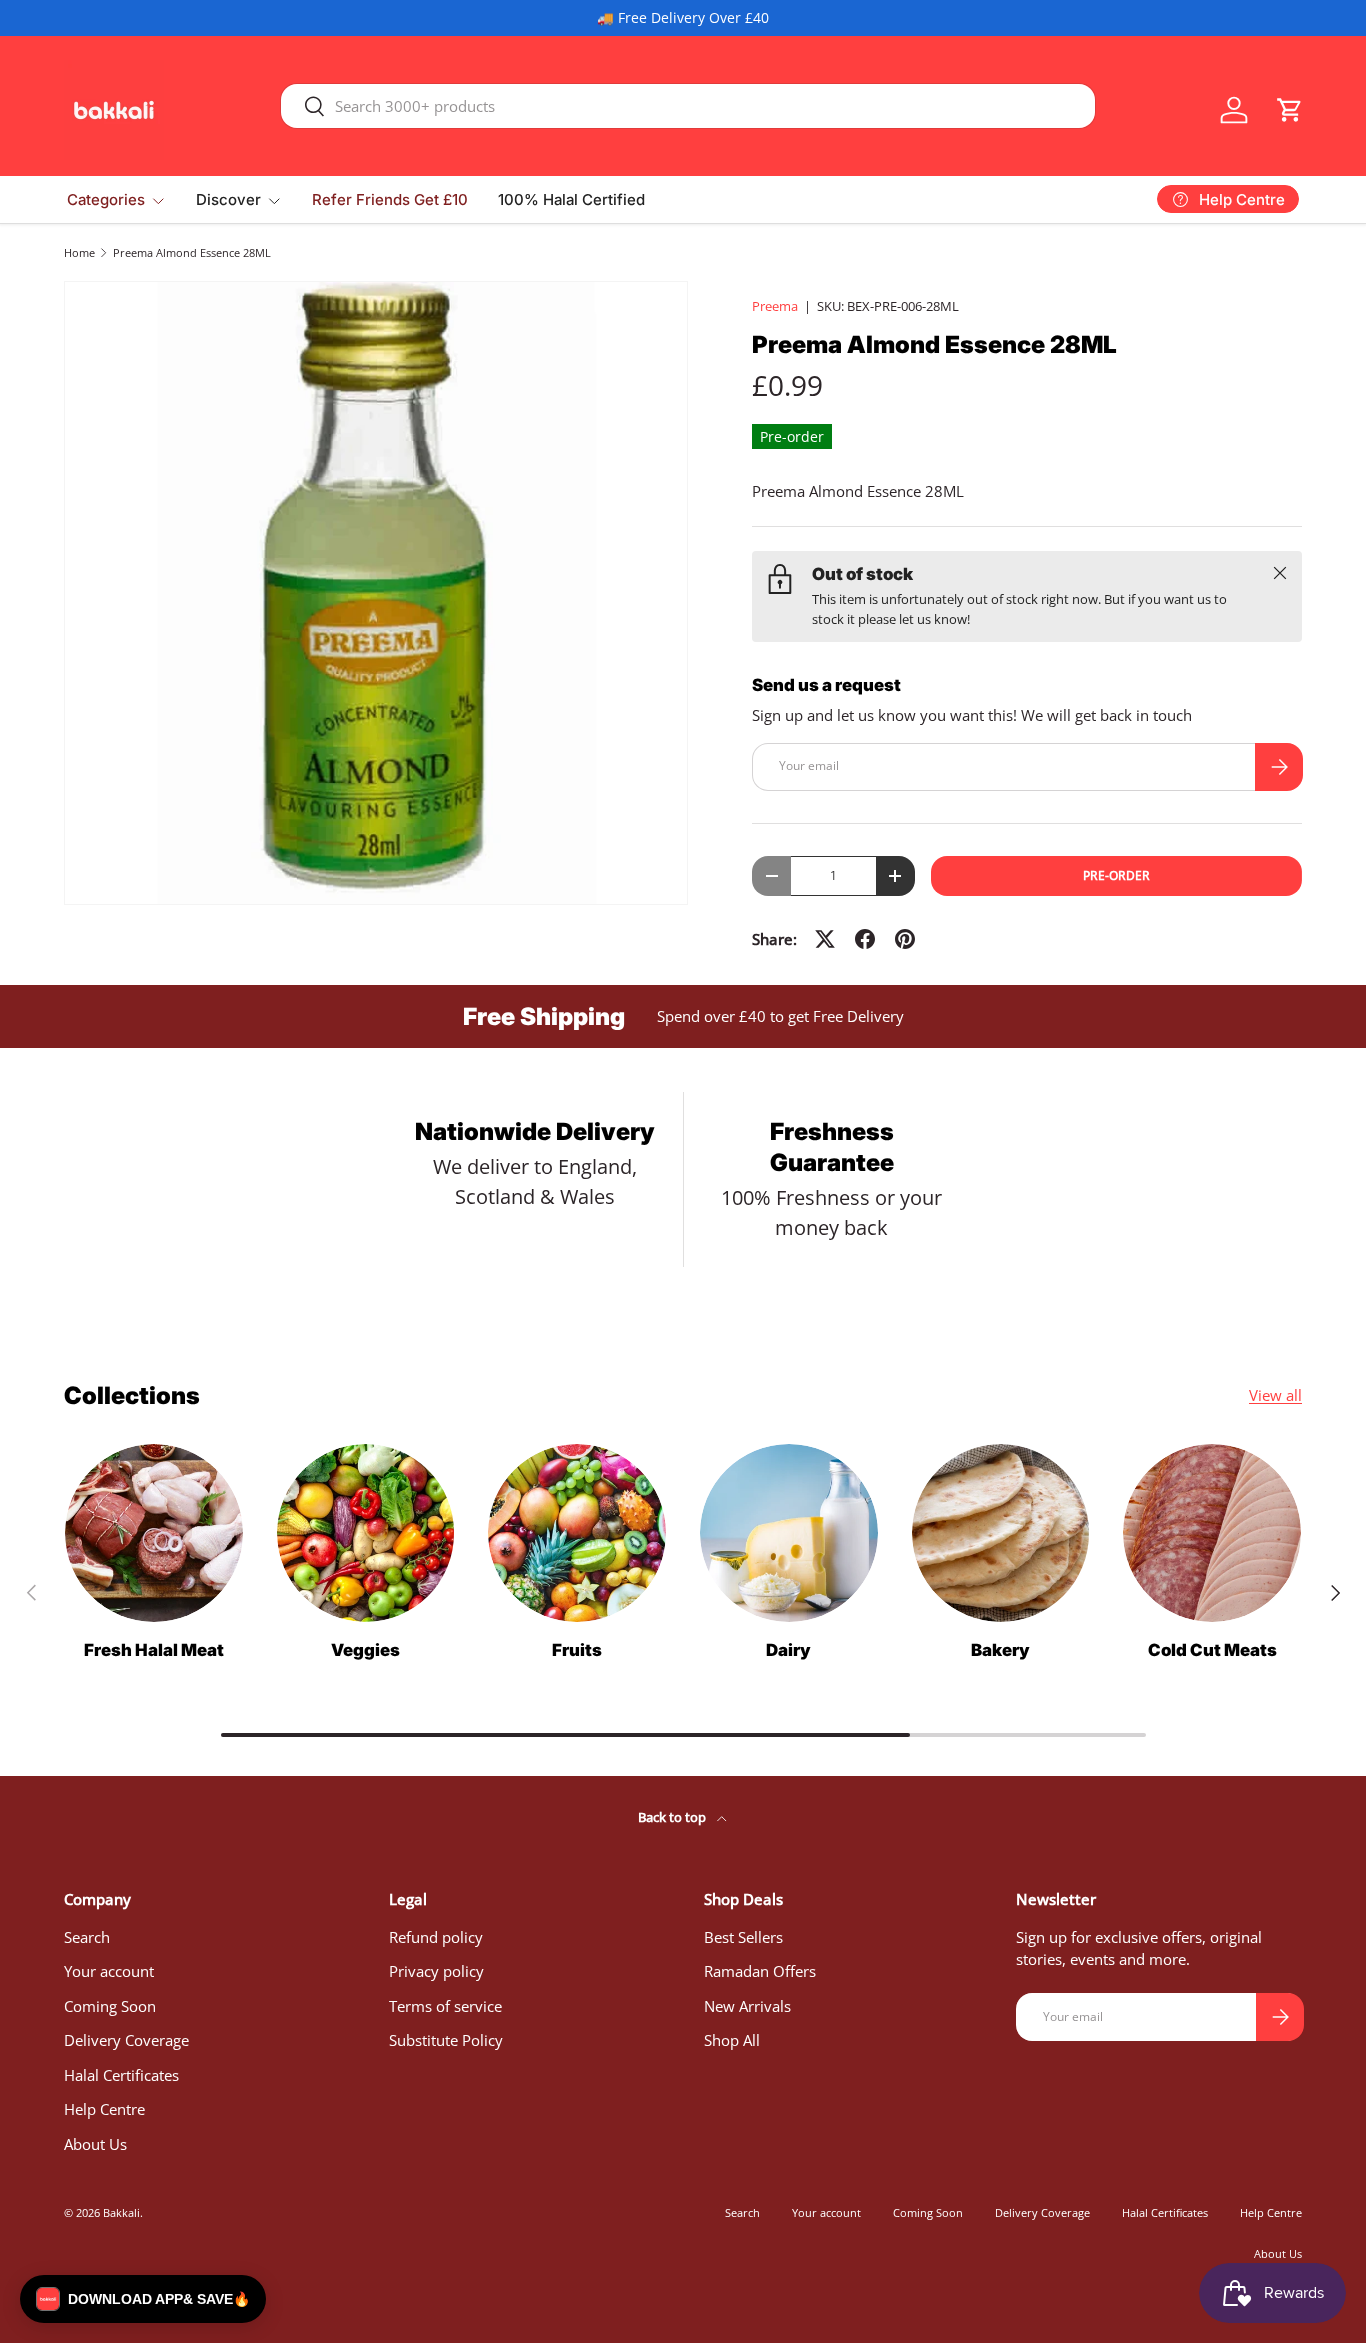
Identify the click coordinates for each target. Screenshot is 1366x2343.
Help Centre (104, 2109)
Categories (106, 199)
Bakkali (121, 2212)
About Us (95, 2144)
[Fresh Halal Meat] (154, 1533)
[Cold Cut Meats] (1212, 1533)
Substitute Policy (446, 2040)
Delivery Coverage (126, 2040)
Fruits (577, 1650)
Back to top (673, 1817)
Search (87, 1937)
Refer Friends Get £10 (390, 199)
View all (1275, 1395)
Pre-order (1116, 875)
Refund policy (436, 1937)
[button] (1290, 110)
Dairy (788, 1650)
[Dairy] (789, 1533)
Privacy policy (436, 1971)
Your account (109, 1971)
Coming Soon (110, 2006)
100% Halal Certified (571, 199)
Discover (228, 199)
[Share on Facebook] (865, 939)
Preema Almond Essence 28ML (192, 252)
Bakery (1000, 1650)
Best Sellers (743, 1937)
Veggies (365, 1650)
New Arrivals (747, 2006)
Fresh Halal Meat (154, 1650)
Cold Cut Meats (1212, 1650)
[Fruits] (577, 1533)
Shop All (732, 2040)
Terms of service (445, 2006)
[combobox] (688, 106)
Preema (775, 306)
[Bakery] (1001, 1533)
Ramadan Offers (760, 1971)
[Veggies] (366, 1533)
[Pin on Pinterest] (905, 939)
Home (79, 252)
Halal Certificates (121, 2075)
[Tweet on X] (825, 939)
